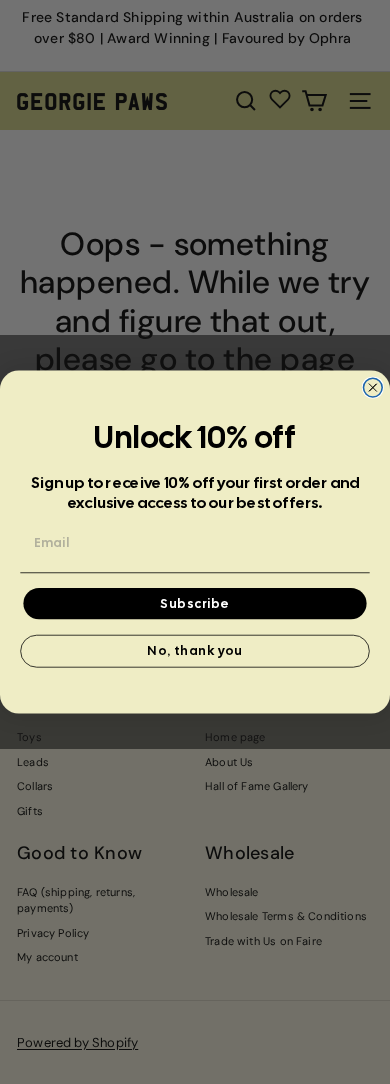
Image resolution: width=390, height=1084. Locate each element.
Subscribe (194, 603)
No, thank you (194, 651)
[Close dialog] (372, 387)
